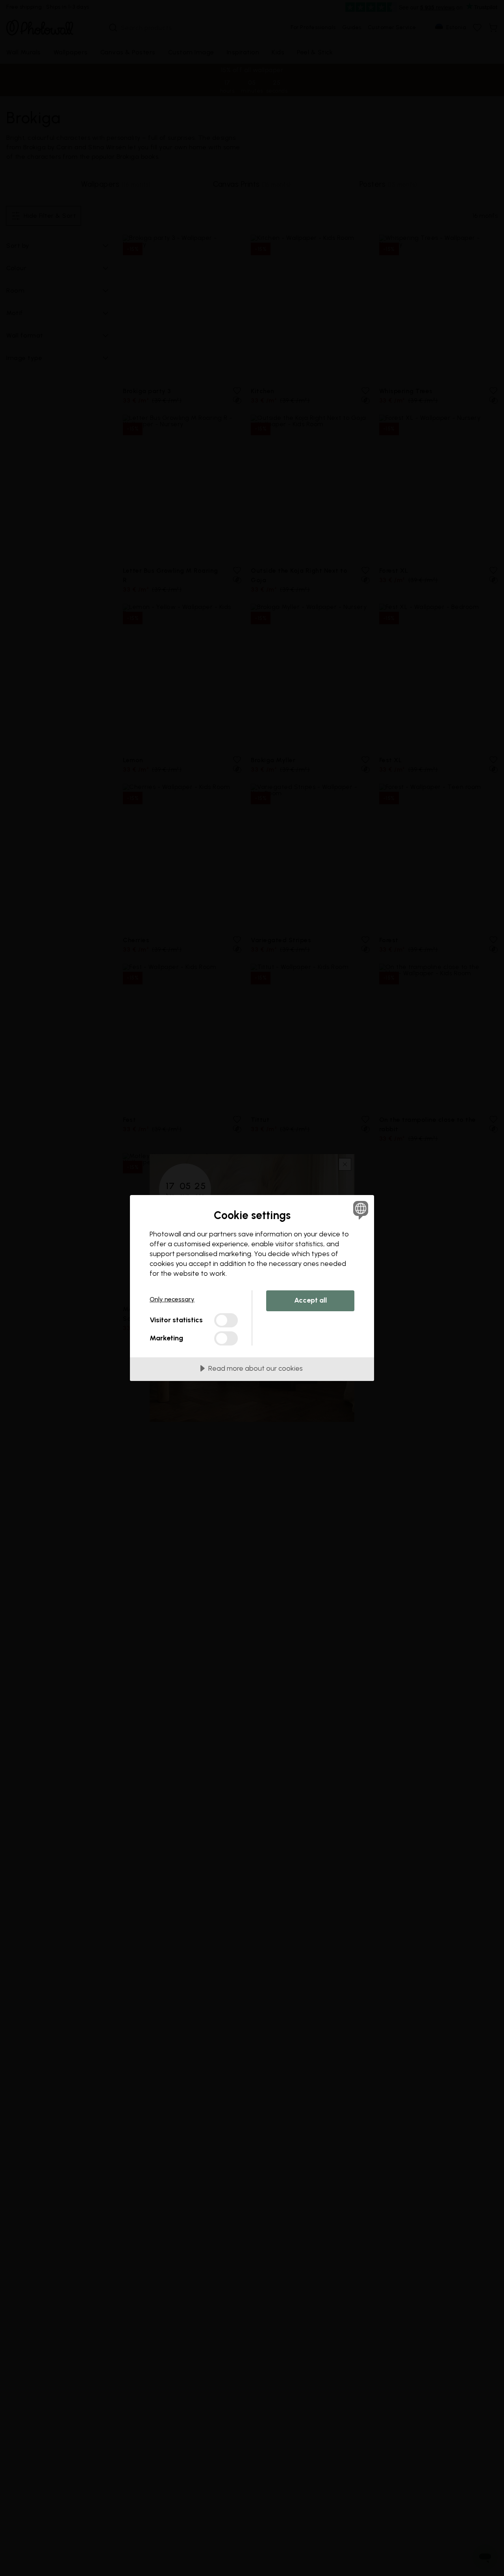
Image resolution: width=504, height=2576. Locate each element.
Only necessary (172, 1299)
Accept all (310, 1300)
